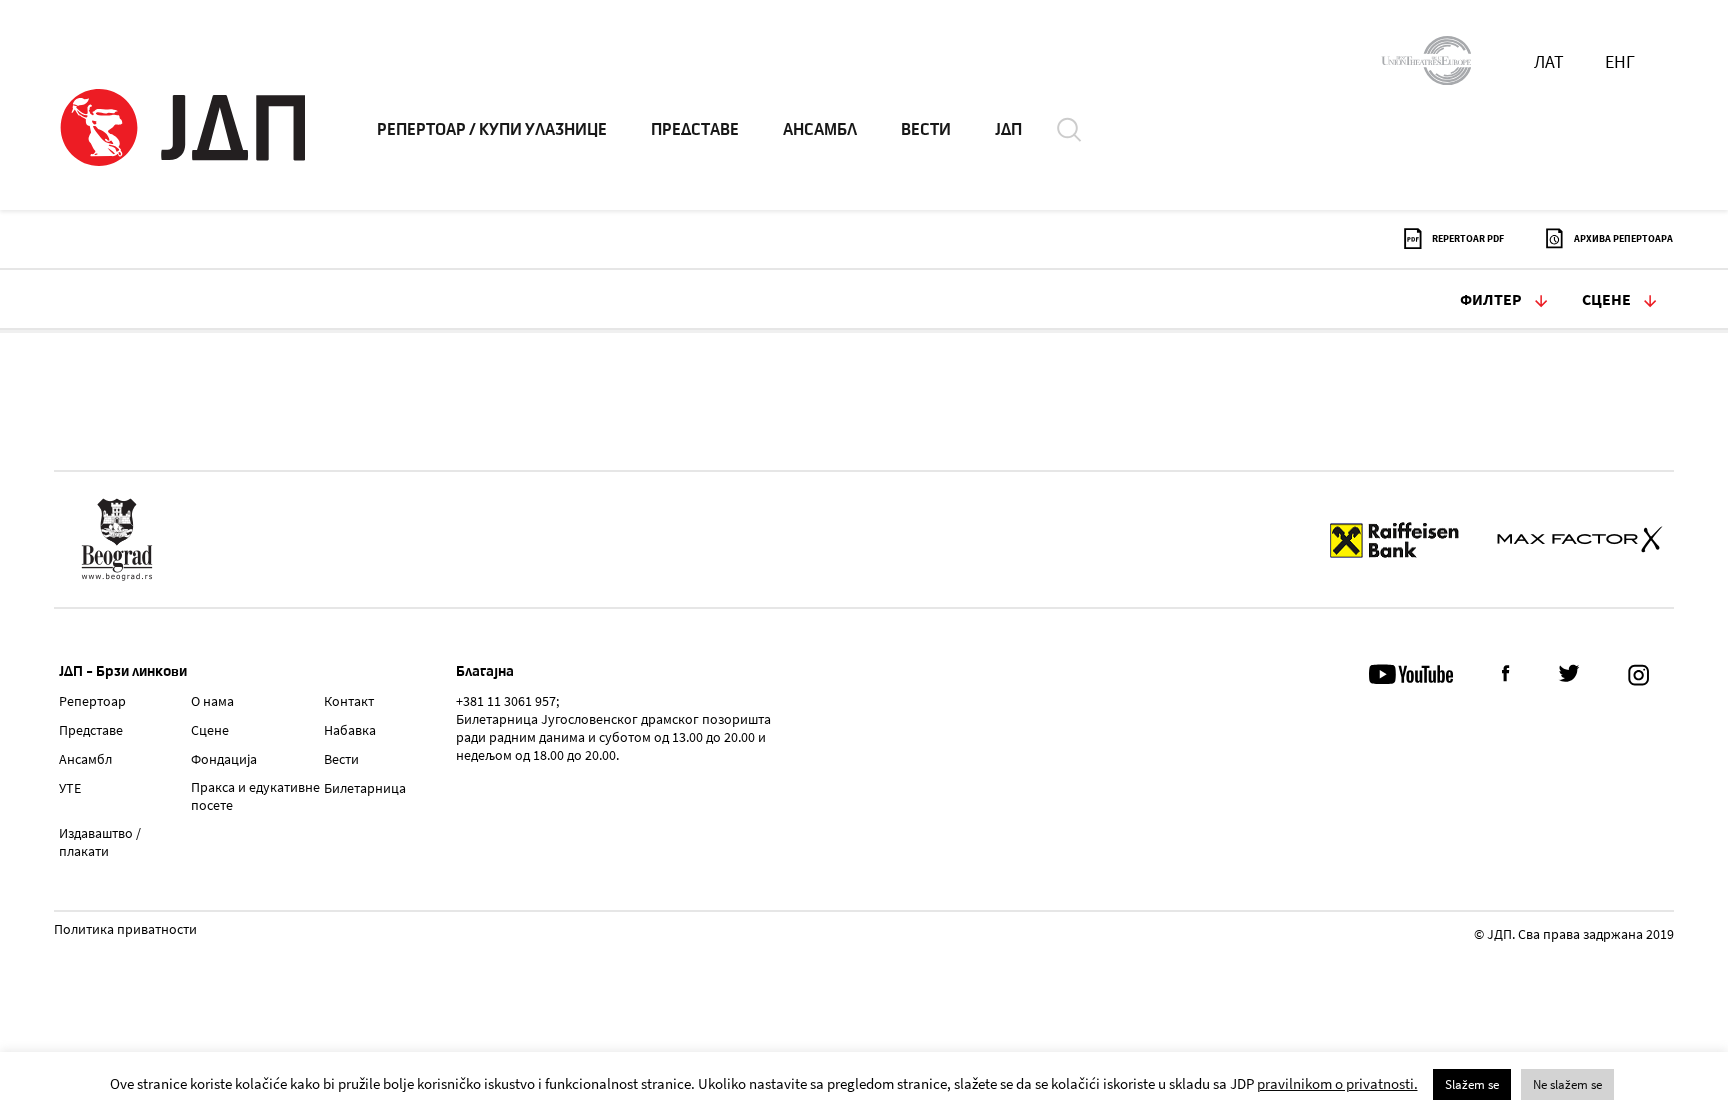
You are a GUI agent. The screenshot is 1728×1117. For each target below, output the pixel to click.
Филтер (1491, 299)
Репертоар (92, 701)
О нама (212, 701)
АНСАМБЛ (820, 130)
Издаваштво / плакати (100, 842)
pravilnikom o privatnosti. (1337, 1083)
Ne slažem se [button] (1567, 1084)
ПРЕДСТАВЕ (695, 130)
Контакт (349, 701)
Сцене (1606, 299)
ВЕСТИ (926, 130)
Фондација (224, 759)
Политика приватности (125, 930)
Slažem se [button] (1472, 1084)
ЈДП (1008, 130)
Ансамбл (85, 759)
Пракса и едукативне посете (255, 796)
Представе (91, 730)
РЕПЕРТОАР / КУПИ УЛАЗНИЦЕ (492, 130)
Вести (341, 759)
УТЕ (70, 788)
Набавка (350, 730)
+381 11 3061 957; (507, 701)
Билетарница (365, 788)
